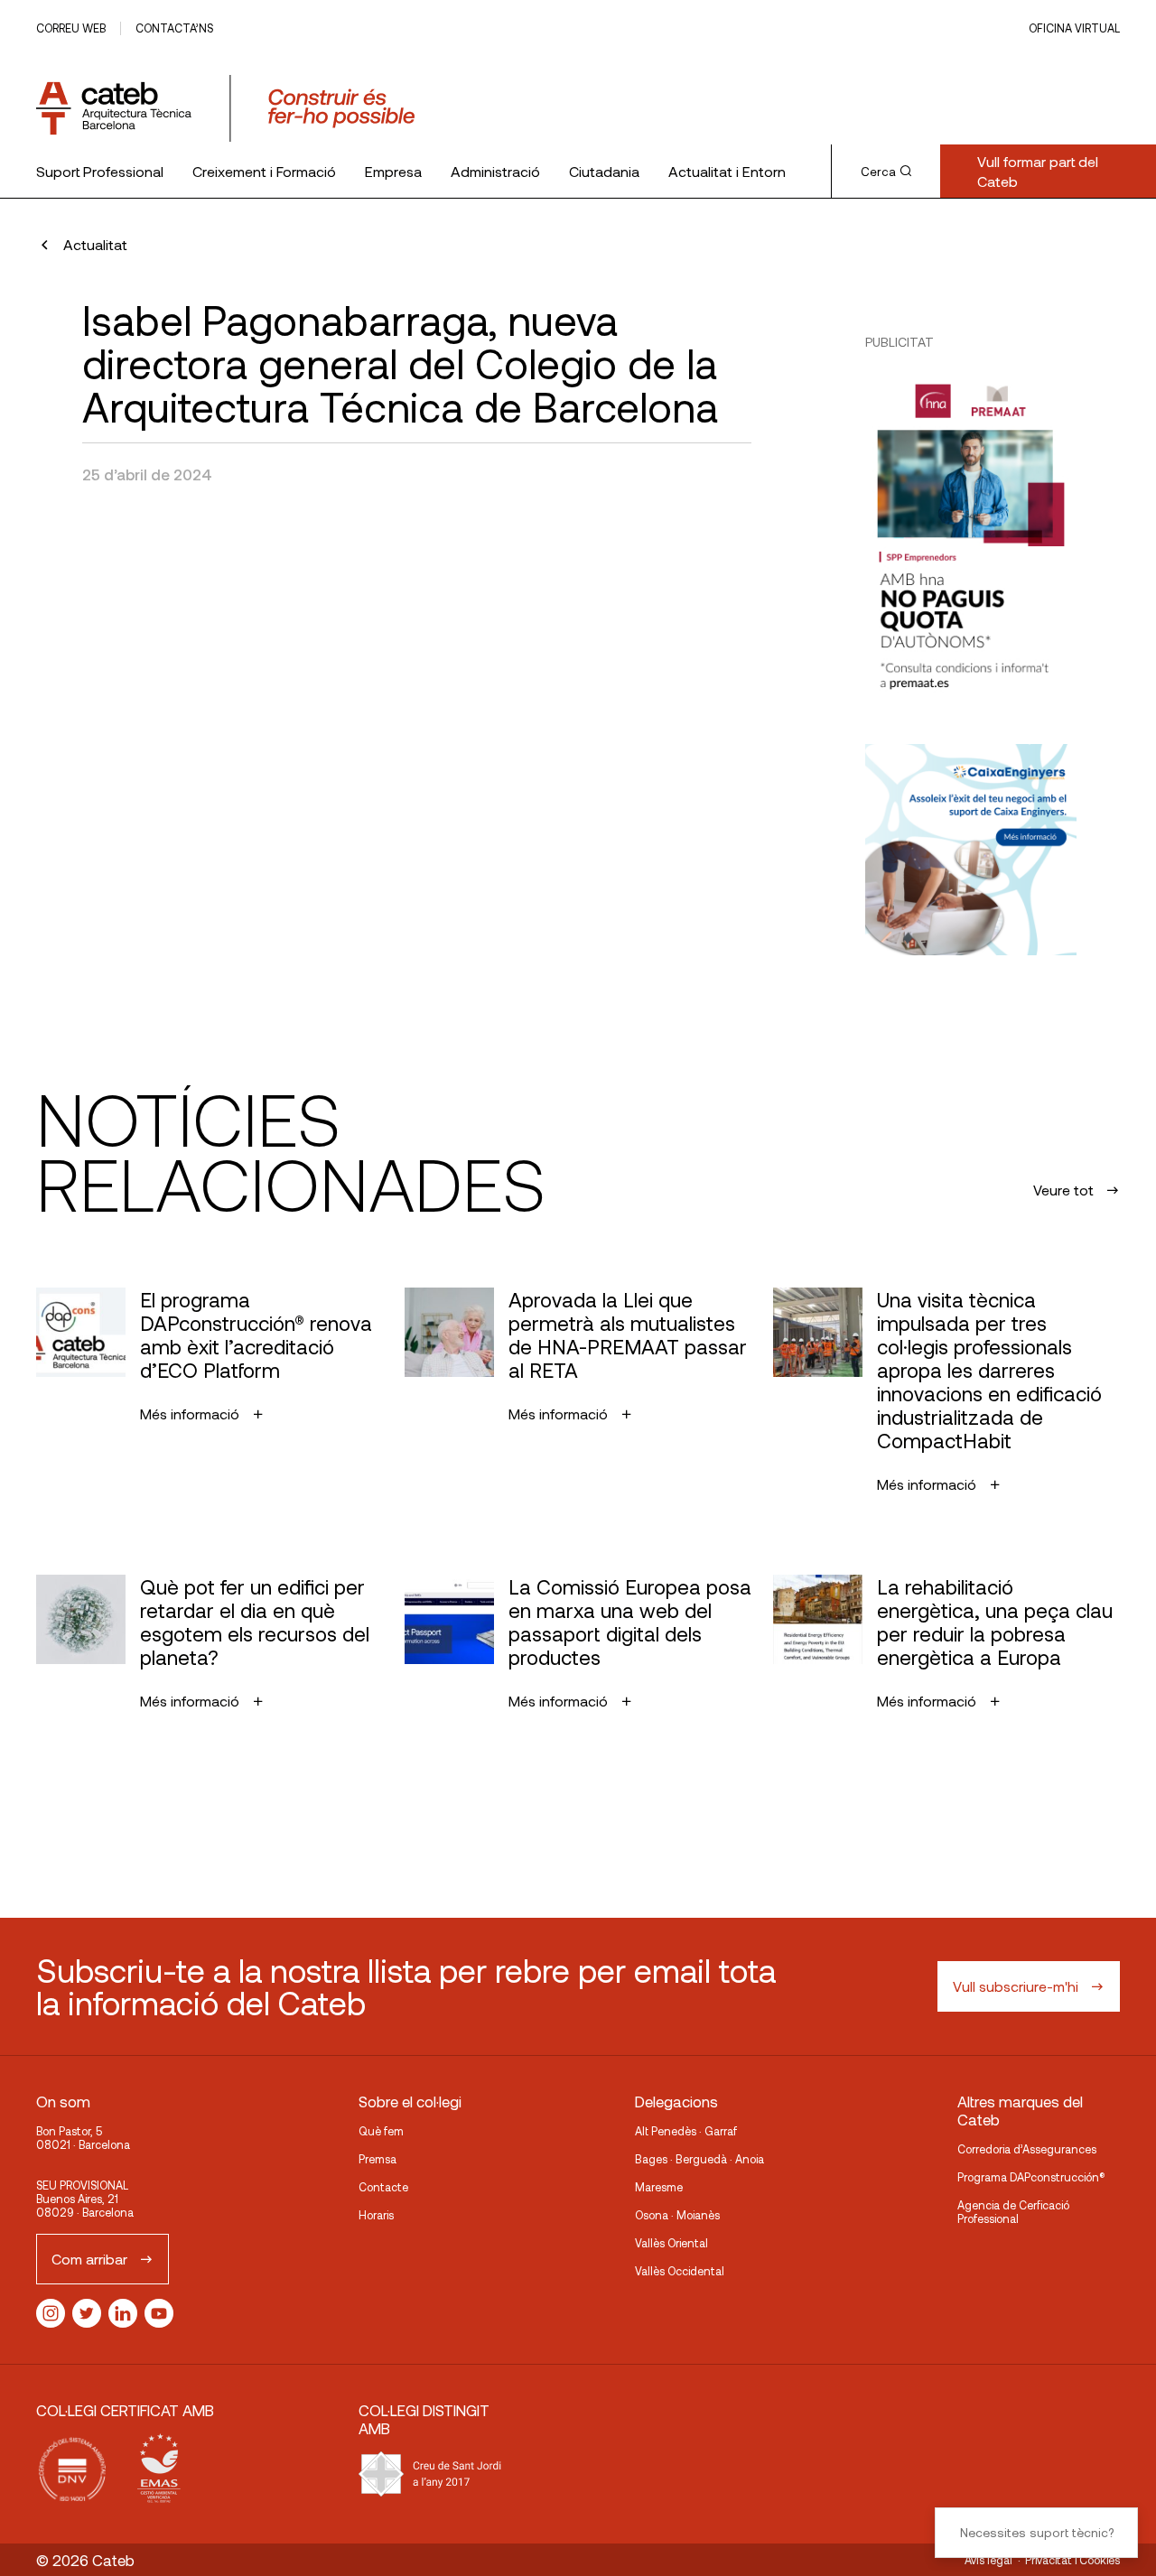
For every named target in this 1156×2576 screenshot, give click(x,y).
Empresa (393, 171)
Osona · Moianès (677, 2215)
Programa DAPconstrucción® (1031, 2177)
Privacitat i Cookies (1072, 2560)
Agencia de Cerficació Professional (1013, 2212)
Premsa (378, 2159)
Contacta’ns (174, 28)
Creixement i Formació (264, 171)
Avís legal (988, 2560)
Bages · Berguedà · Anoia (699, 2159)
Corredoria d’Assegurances (1027, 2149)
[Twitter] (87, 2313)
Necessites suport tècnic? (1037, 2532)
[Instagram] (51, 2313)
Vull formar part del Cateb (1038, 171)
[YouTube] (159, 2313)
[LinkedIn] (123, 2313)
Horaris (376, 2215)
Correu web (71, 28)
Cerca (878, 172)
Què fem (381, 2131)
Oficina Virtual (1074, 28)
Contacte (383, 2187)
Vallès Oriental (671, 2243)
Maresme (659, 2187)
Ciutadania (604, 171)
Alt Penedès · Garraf (686, 2131)
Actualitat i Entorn (727, 171)
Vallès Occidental (680, 2271)
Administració (495, 171)
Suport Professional (100, 171)
